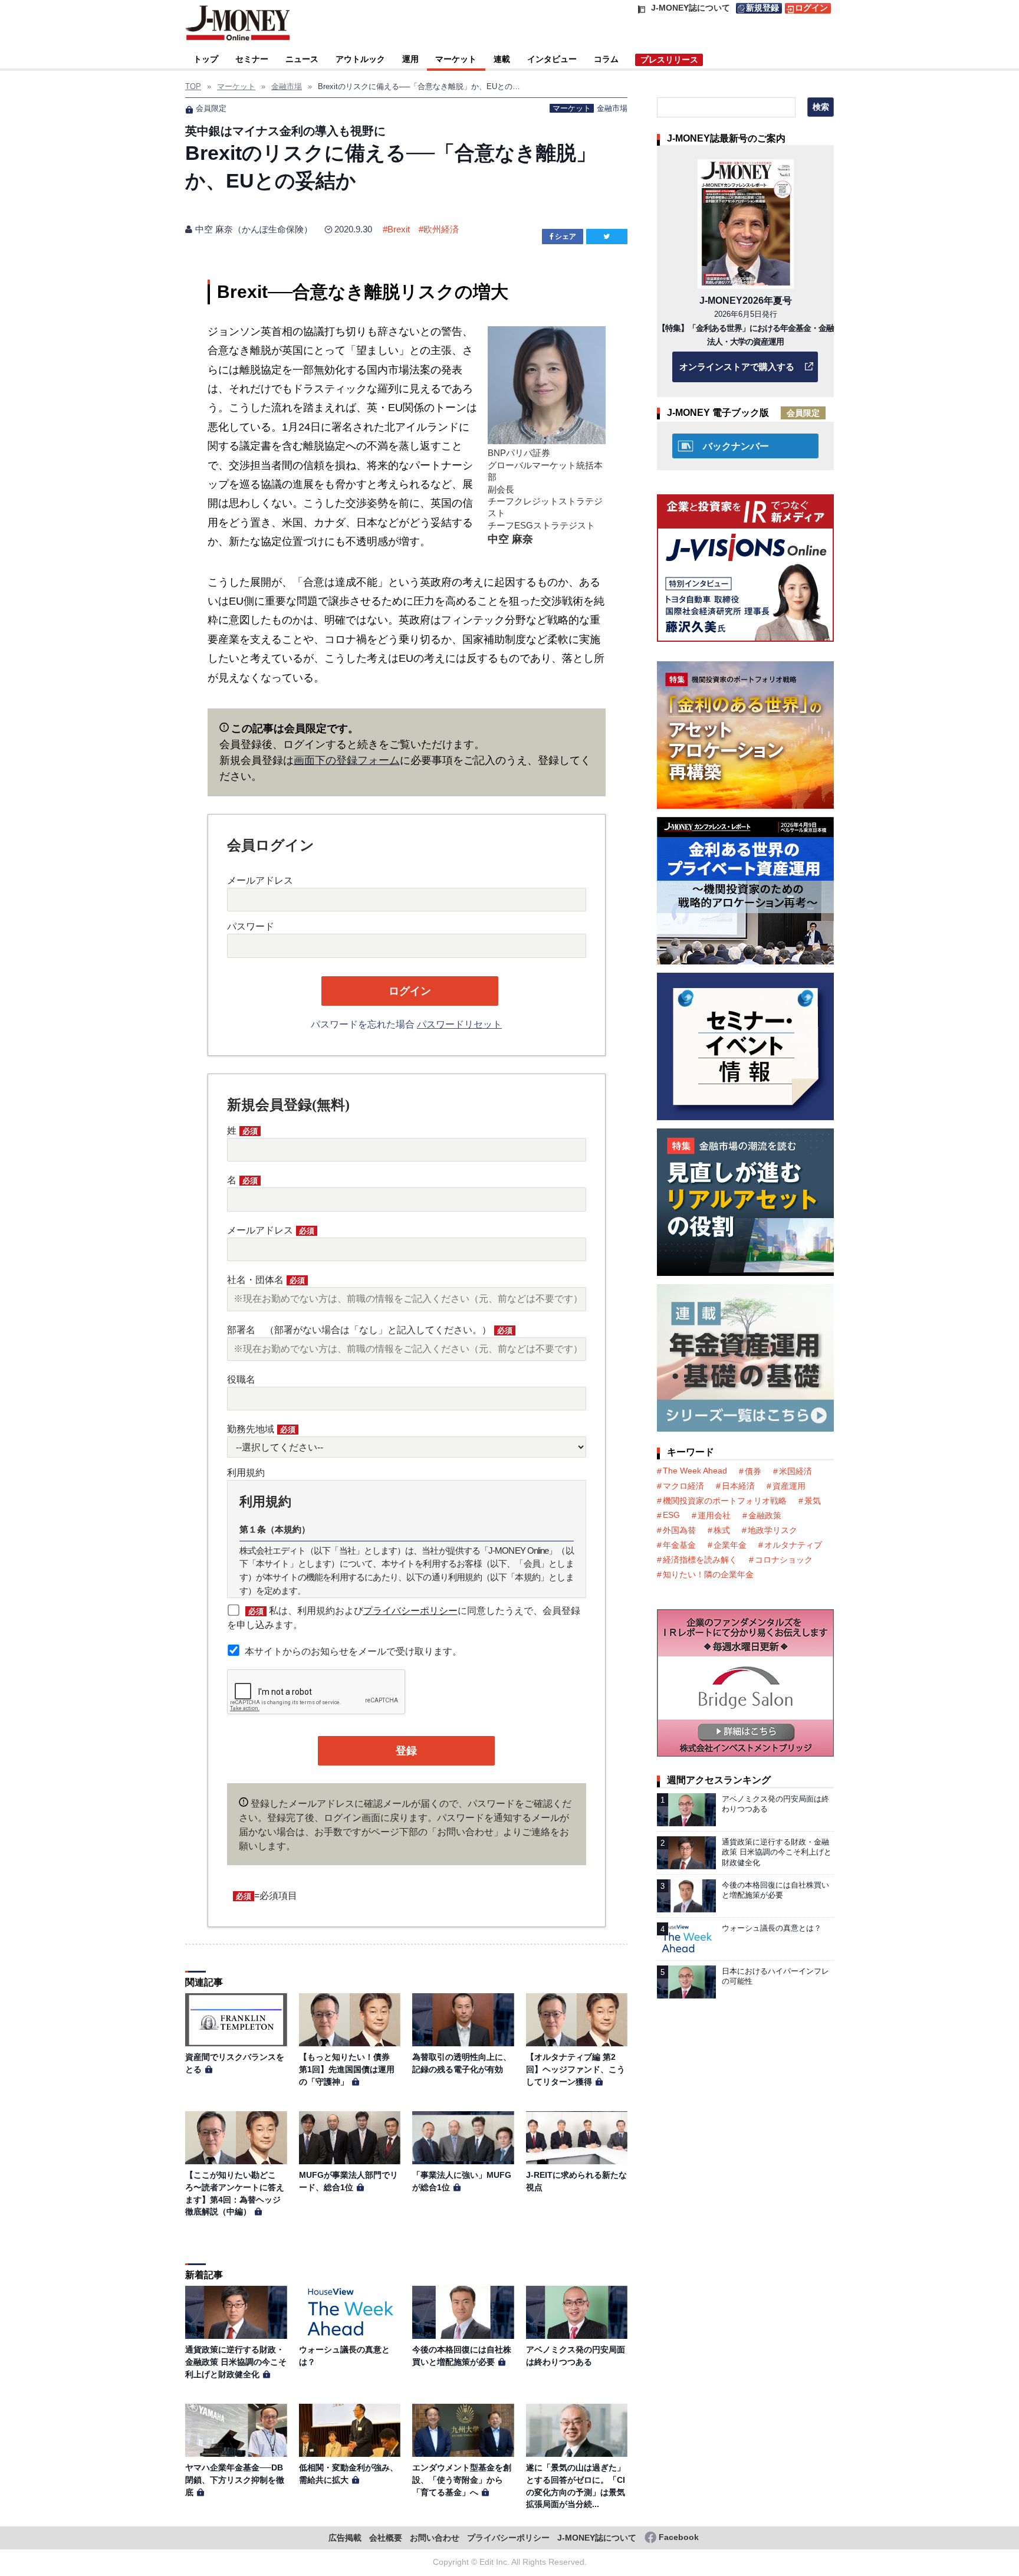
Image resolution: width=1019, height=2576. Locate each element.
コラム (606, 59)
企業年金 (730, 1545)
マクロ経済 (683, 1486)
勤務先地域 (261, 1429)
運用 (410, 59)
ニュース (302, 59)
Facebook (679, 2537)
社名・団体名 (266, 1280)
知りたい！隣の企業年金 (708, 1574)
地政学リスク (773, 1530)
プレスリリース (669, 60)
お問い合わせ (435, 2538)
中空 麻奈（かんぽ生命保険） (254, 229)
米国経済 (796, 1471)
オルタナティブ (793, 1545)
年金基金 (679, 1545)
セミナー (252, 59)
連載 (502, 59)
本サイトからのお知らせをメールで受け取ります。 (353, 1651)
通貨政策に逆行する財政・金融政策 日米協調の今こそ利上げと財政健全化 (236, 2362)
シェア (566, 237)
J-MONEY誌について (597, 2538)
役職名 (241, 1379)
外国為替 (679, 1530)
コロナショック (784, 1560)
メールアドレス (260, 880)
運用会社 (714, 1515)
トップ (206, 59)
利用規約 (246, 1473)
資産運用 (789, 1486)
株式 (722, 1530)
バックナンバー (736, 446)
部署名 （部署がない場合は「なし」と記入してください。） (370, 1330)
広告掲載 (345, 2538)
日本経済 (738, 1486)
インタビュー (552, 59)
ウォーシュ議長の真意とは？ (772, 1928)
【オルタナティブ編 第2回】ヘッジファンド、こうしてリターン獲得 (576, 2069)
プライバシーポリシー (410, 1611)
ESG (671, 1515)
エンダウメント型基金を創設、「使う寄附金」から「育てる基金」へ (462, 2480)
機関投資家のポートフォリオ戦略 (725, 1501)
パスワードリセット (459, 1024)
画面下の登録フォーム (347, 760)
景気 (813, 1501)
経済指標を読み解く (700, 1560)
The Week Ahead (695, 1471)
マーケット (456, 59)
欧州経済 (441, 229)
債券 (753, 1471)
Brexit (399, 229)
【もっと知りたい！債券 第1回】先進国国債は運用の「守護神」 (349, 2069)
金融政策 (765, 1515)
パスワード (251, 926)
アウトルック (360, 59)
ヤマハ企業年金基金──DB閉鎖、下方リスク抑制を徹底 (235, 2480)
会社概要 (386, 2538)
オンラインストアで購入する (737, 367)
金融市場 (612, 108)
